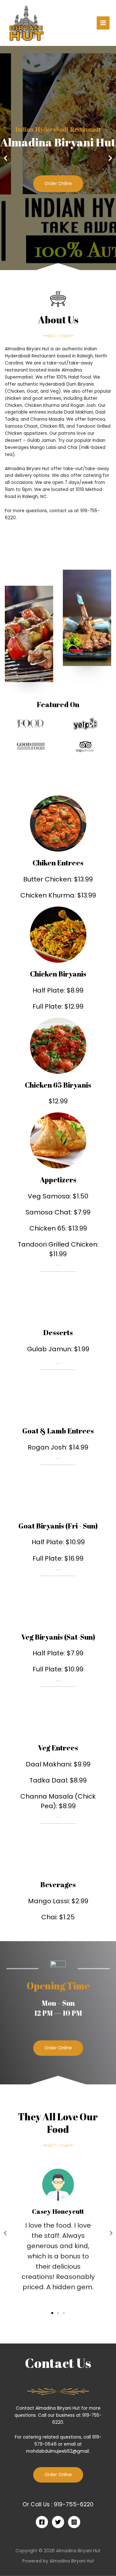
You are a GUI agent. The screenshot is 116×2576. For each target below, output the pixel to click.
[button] (55, 266)
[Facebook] (42, 2522)
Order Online (58, 184)
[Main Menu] (103, 23)
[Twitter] (58, 2522)
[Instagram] (74, 2522)
